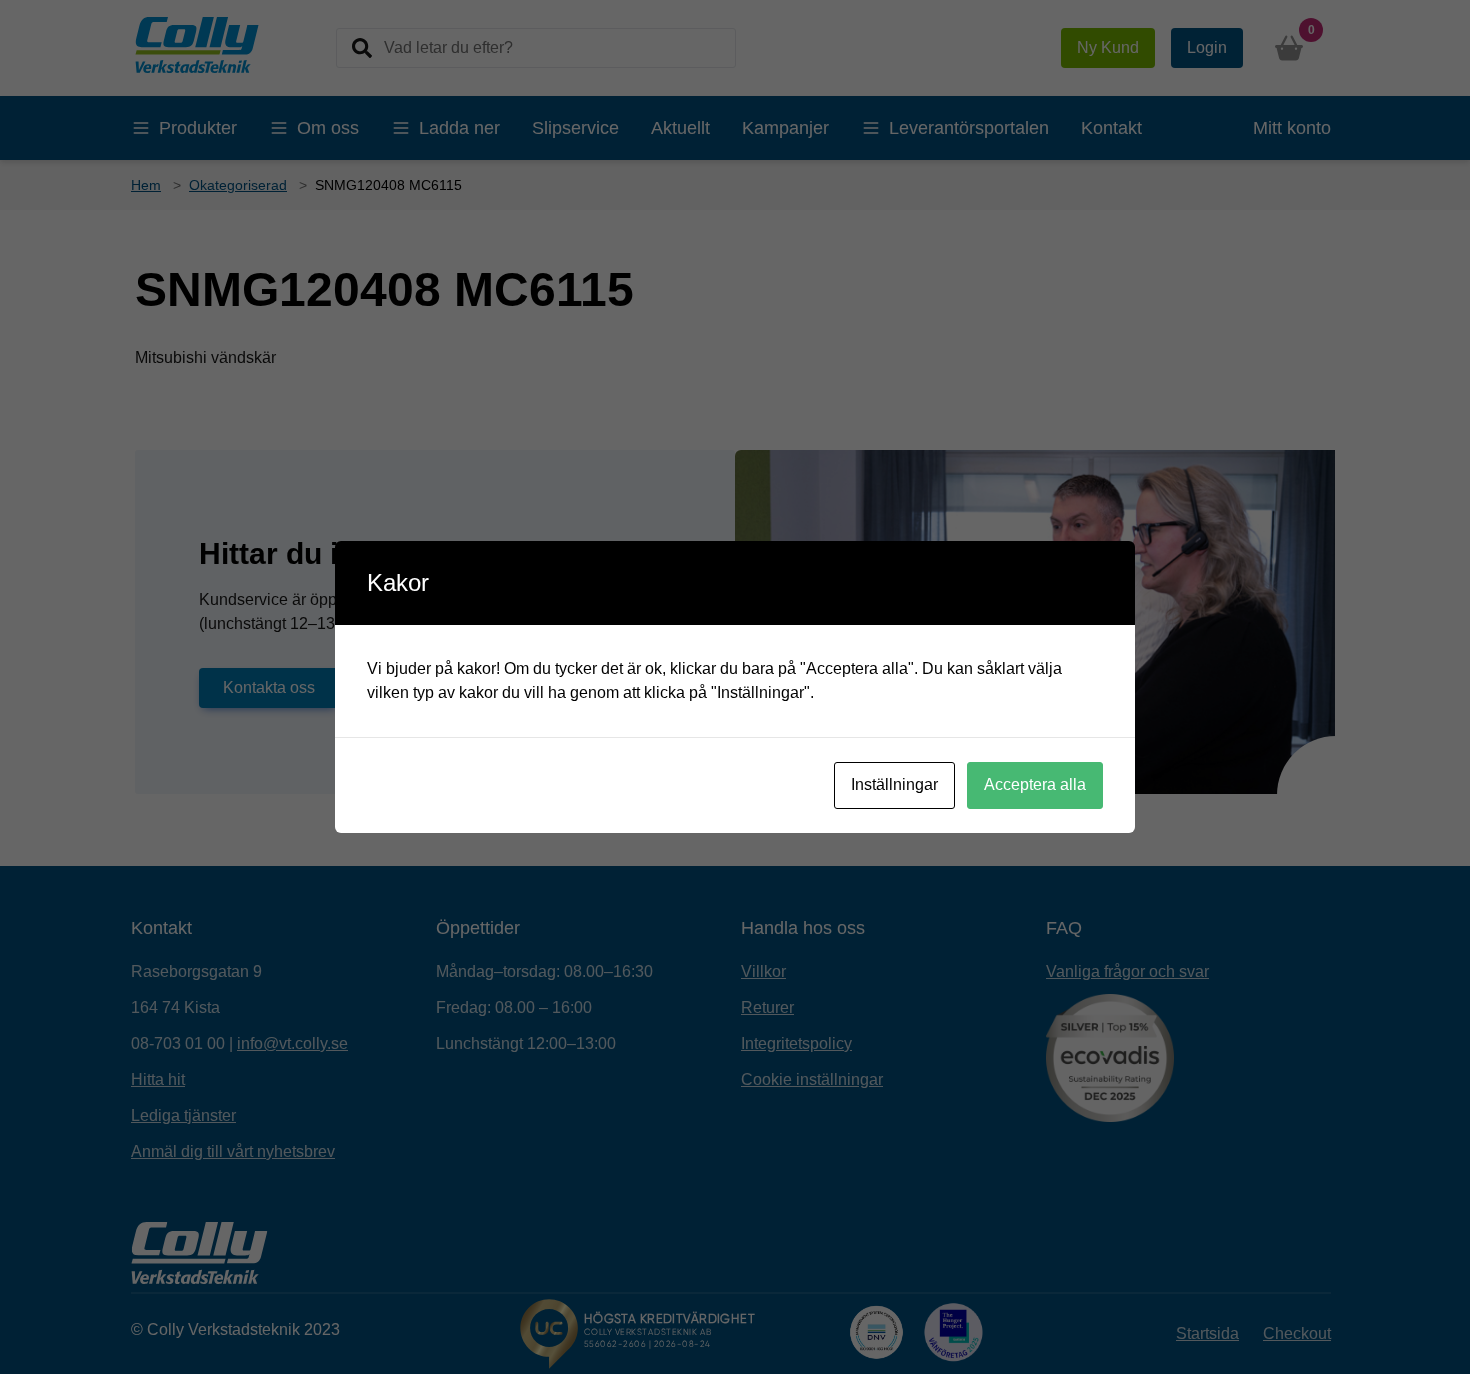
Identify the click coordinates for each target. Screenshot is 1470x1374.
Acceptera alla (1035, 784)
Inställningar (894, 784)
